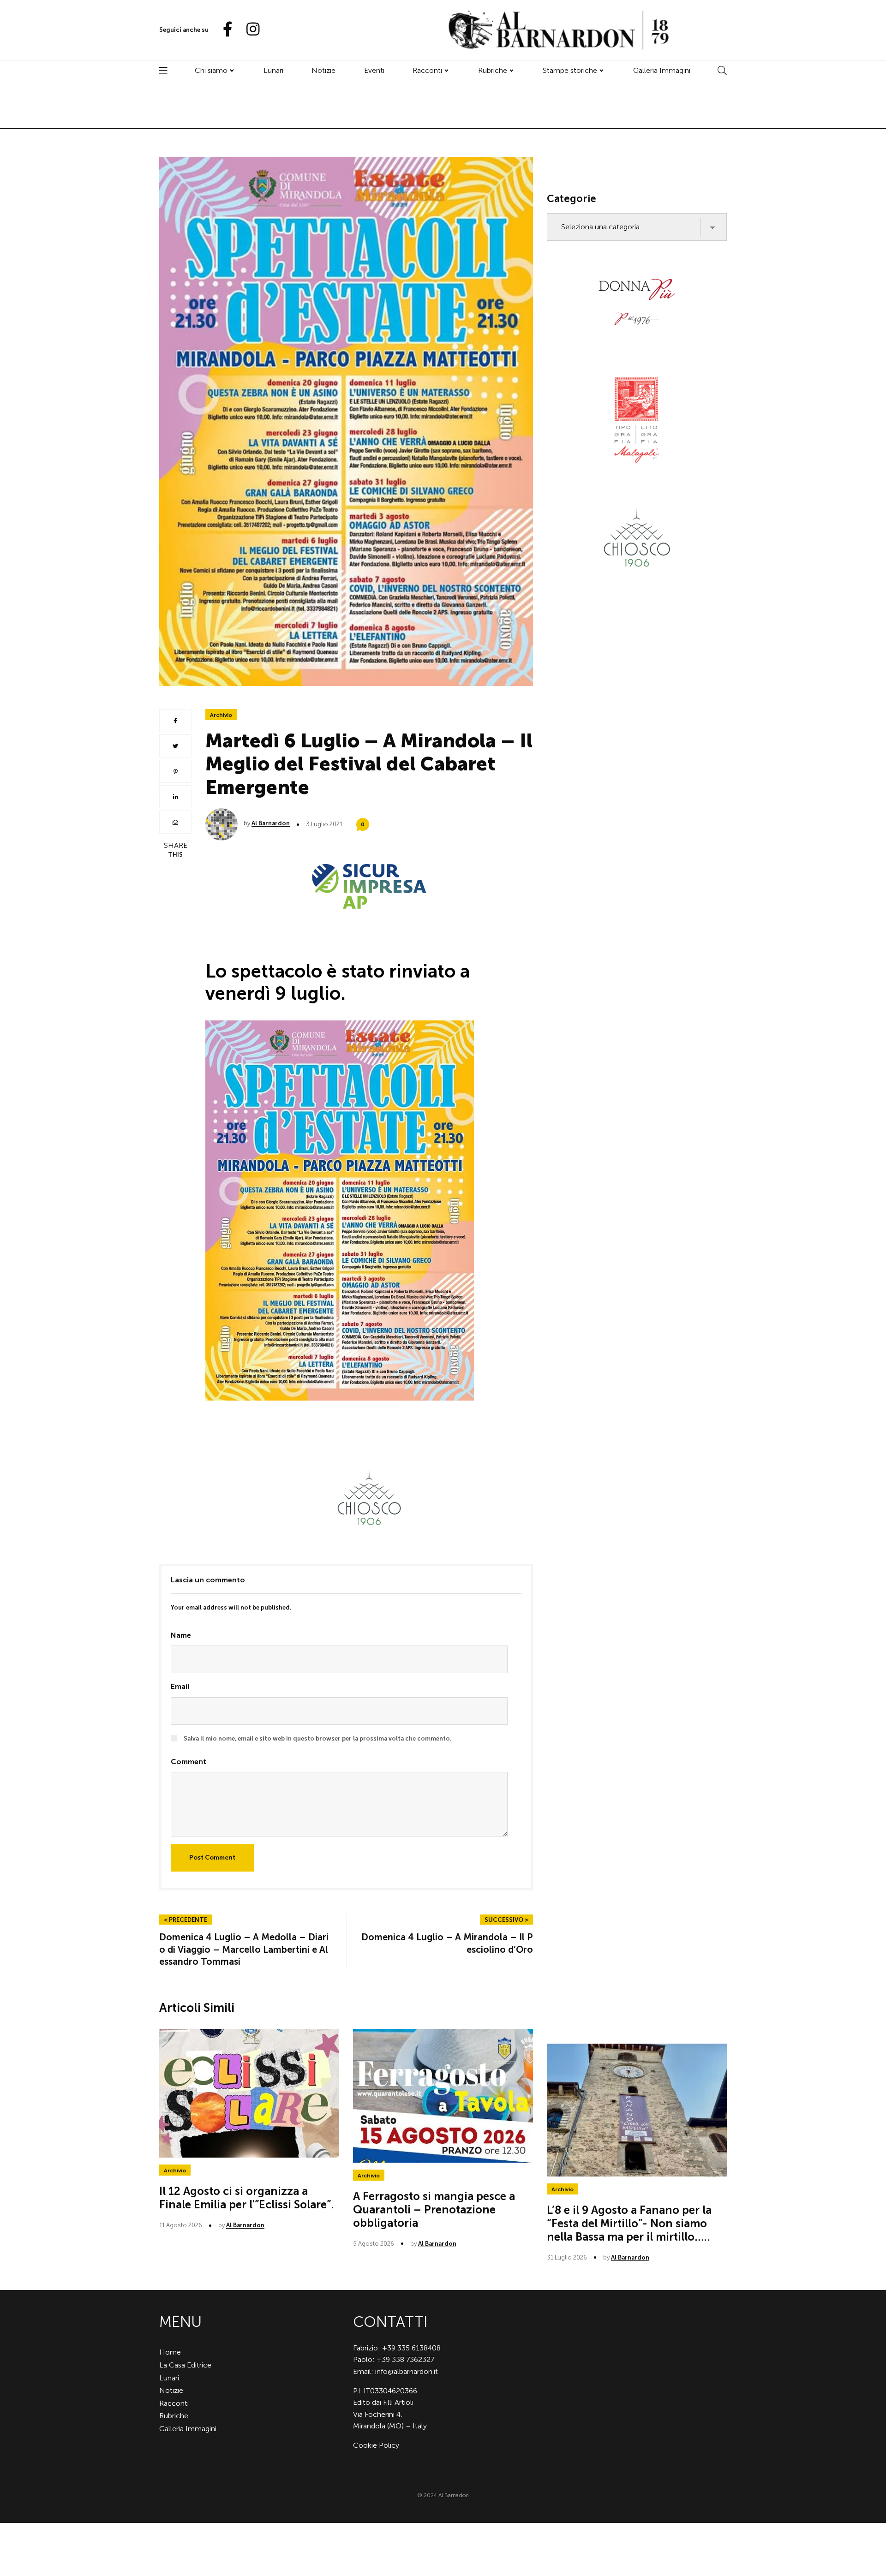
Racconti (427, 70)
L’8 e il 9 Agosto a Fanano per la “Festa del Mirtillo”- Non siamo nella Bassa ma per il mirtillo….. (629, 2223)
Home (170, 2352)
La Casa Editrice (185, 2365)
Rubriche (493, 70)
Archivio (221, 715)
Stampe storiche (570, 70)
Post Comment (212, 1857)
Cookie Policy (376, 2445)
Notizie (323, 70)
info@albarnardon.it (407, 2371)
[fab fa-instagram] (249, 30)
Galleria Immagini (662, 70)
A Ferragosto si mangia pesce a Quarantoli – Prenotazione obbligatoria (434, 2209)
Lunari (273, 70)
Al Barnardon (271, 823)
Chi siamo (211, 70)
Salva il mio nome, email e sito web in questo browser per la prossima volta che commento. (318, 1738)
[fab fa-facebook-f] (224, 30)
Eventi (374, 70)
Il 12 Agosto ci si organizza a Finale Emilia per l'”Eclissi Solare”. (247, 2198)
